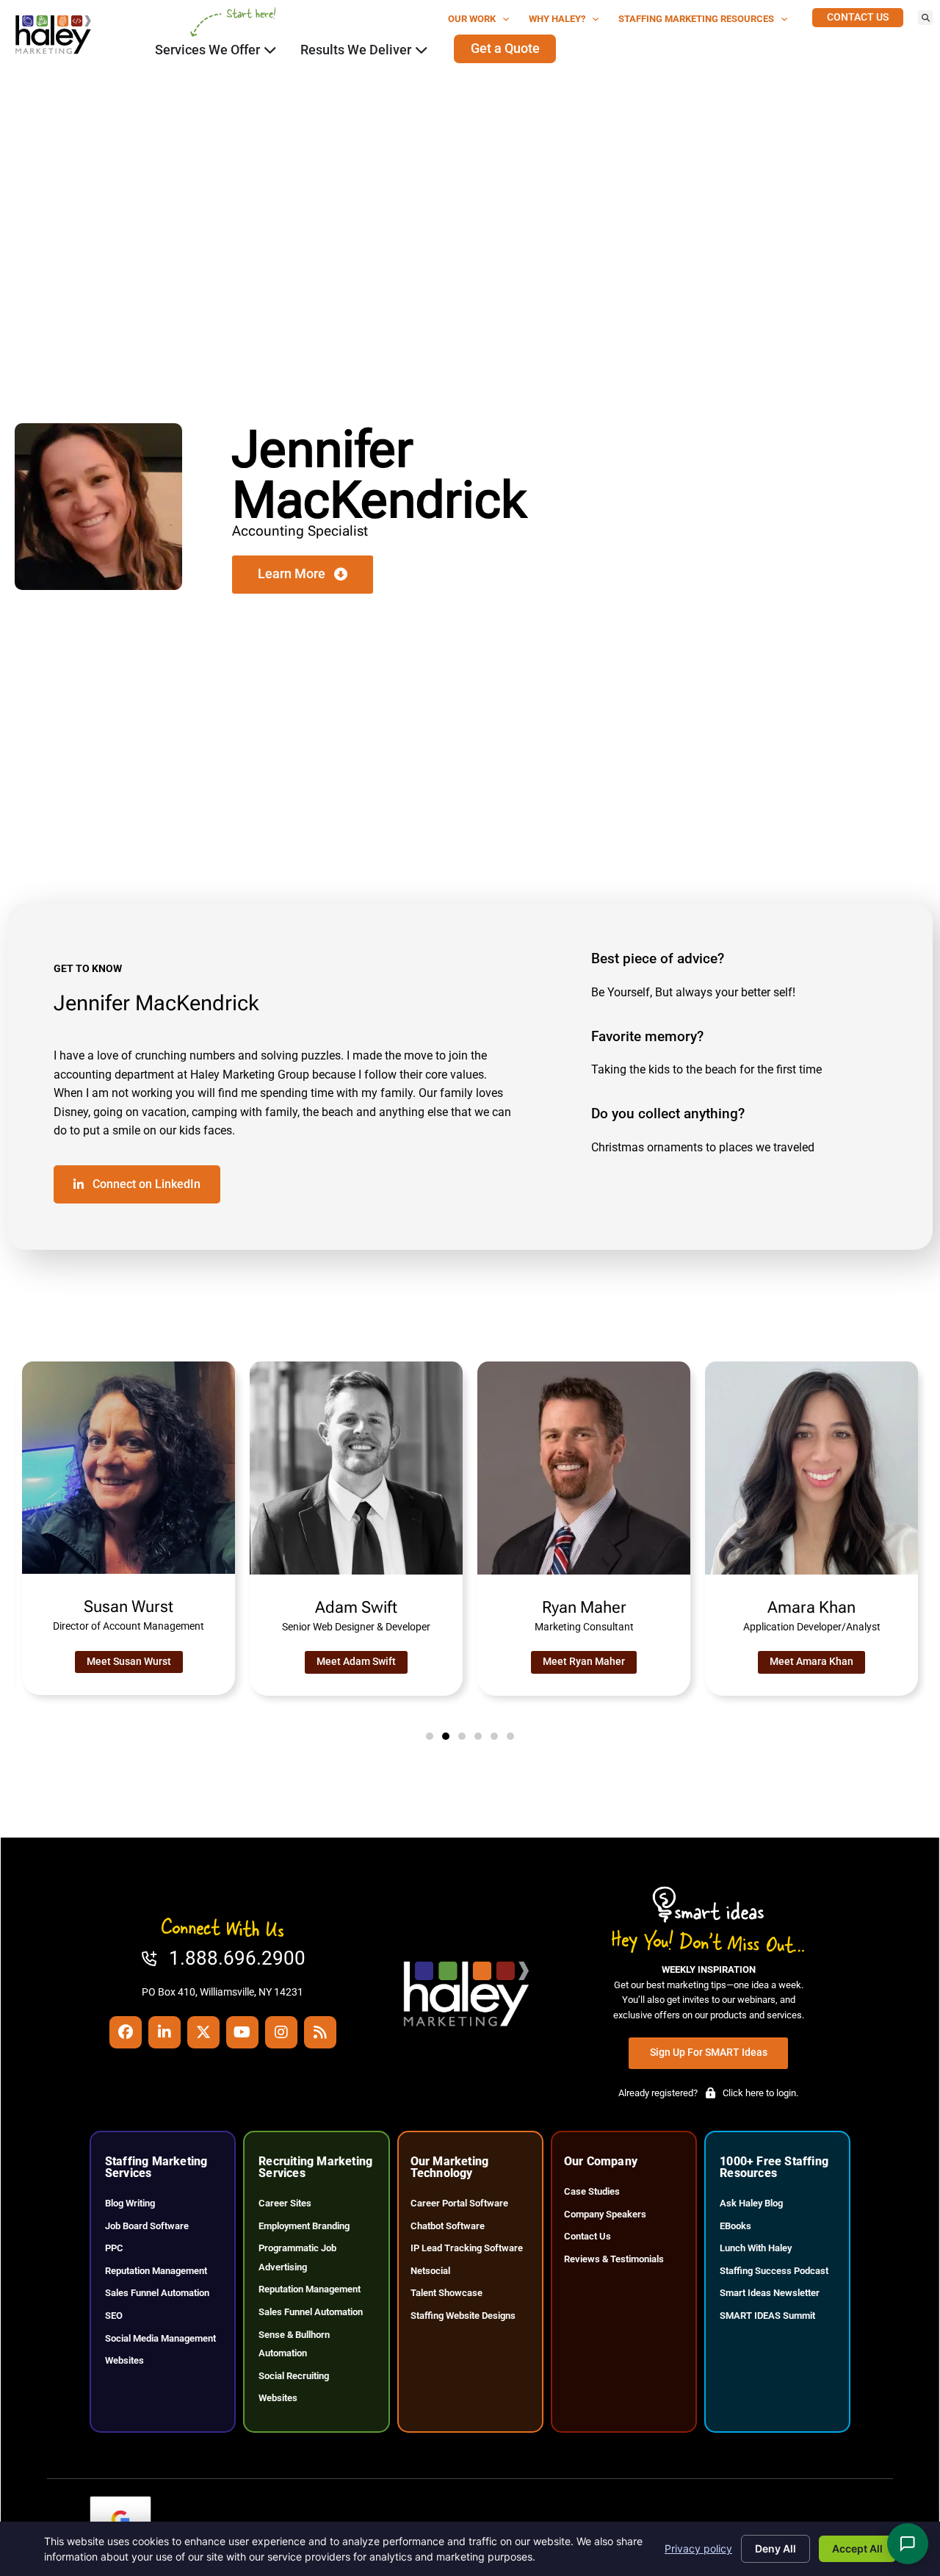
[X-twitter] (203, 2032)
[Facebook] (126, 2032)
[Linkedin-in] (164, 2032)
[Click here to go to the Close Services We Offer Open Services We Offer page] (270, 50)
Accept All (857, 2548)
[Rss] (320, 2032)
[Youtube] (242, 2032)
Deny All (775, 2548)
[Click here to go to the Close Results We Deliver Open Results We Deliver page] (422, 50)
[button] (925, 18)
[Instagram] (281, 2032)
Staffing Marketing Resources (696, 19)
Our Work (472, 19)
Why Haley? (557, 19)
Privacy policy (698, 2548)
